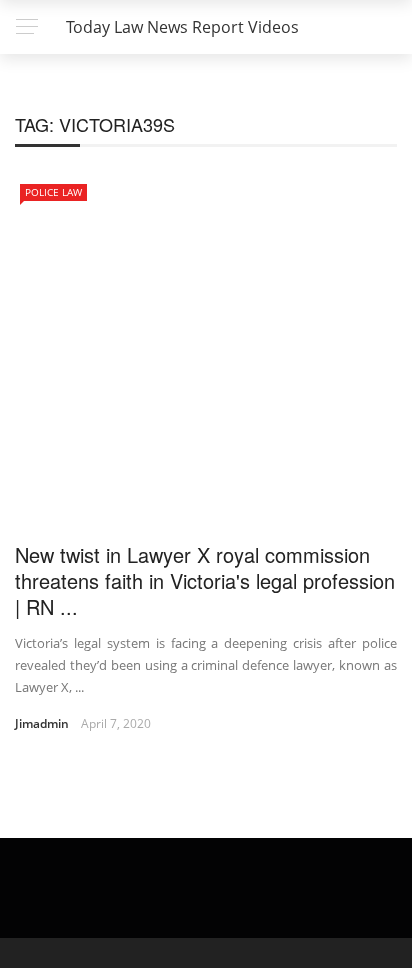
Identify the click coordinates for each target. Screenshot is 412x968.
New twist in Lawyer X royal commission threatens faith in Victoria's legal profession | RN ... (205, 580)
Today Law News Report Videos (182, 27)
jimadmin (42, 723)
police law (53, 192)
